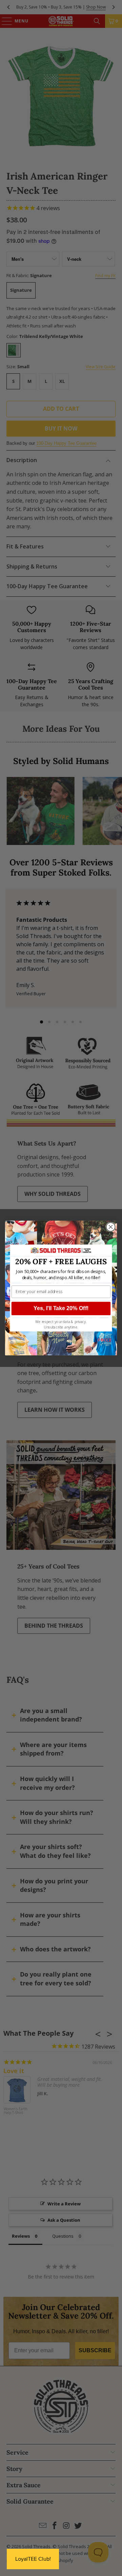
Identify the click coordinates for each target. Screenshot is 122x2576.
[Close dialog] (111, 1227)
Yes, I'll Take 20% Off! (61, 1308)
